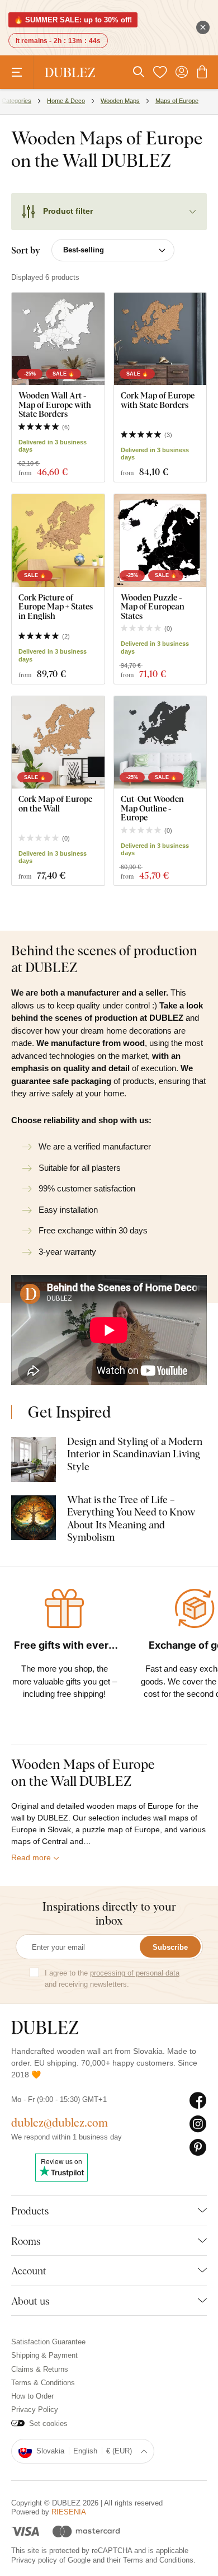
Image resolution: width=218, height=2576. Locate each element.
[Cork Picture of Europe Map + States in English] (58, 541)
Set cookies (48, 2423)
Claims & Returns (40, 2369)
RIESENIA (69, 2512)
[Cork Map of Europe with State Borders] (160, 339)
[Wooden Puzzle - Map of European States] (160, 541)
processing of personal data (135, 1973)
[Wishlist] (160, 72)
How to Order (32, 2396)
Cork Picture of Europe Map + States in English (56, 607)
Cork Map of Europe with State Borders (158, 400)
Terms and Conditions (158, 2560)
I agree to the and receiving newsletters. (112, 1979)
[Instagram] (198, 2124)
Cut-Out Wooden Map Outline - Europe (152, 808)
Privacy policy (34, 2560)
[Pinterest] (198, 2148)
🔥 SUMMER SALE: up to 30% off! (73, 20)
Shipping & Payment (44, 2355)
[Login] (182, 72)
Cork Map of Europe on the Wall (55, 803)
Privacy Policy (35, 2410)
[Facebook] (198, 2101)
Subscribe (170, 1947)
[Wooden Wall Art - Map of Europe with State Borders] (58, 339)
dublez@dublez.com (60, 2122)
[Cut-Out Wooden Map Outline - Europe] (160, 743)
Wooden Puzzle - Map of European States (153, 607)
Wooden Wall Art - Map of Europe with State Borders (55, 405)
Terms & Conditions (43, 2383)
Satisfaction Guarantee (48, 2342)
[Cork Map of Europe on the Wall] (58, 743)
